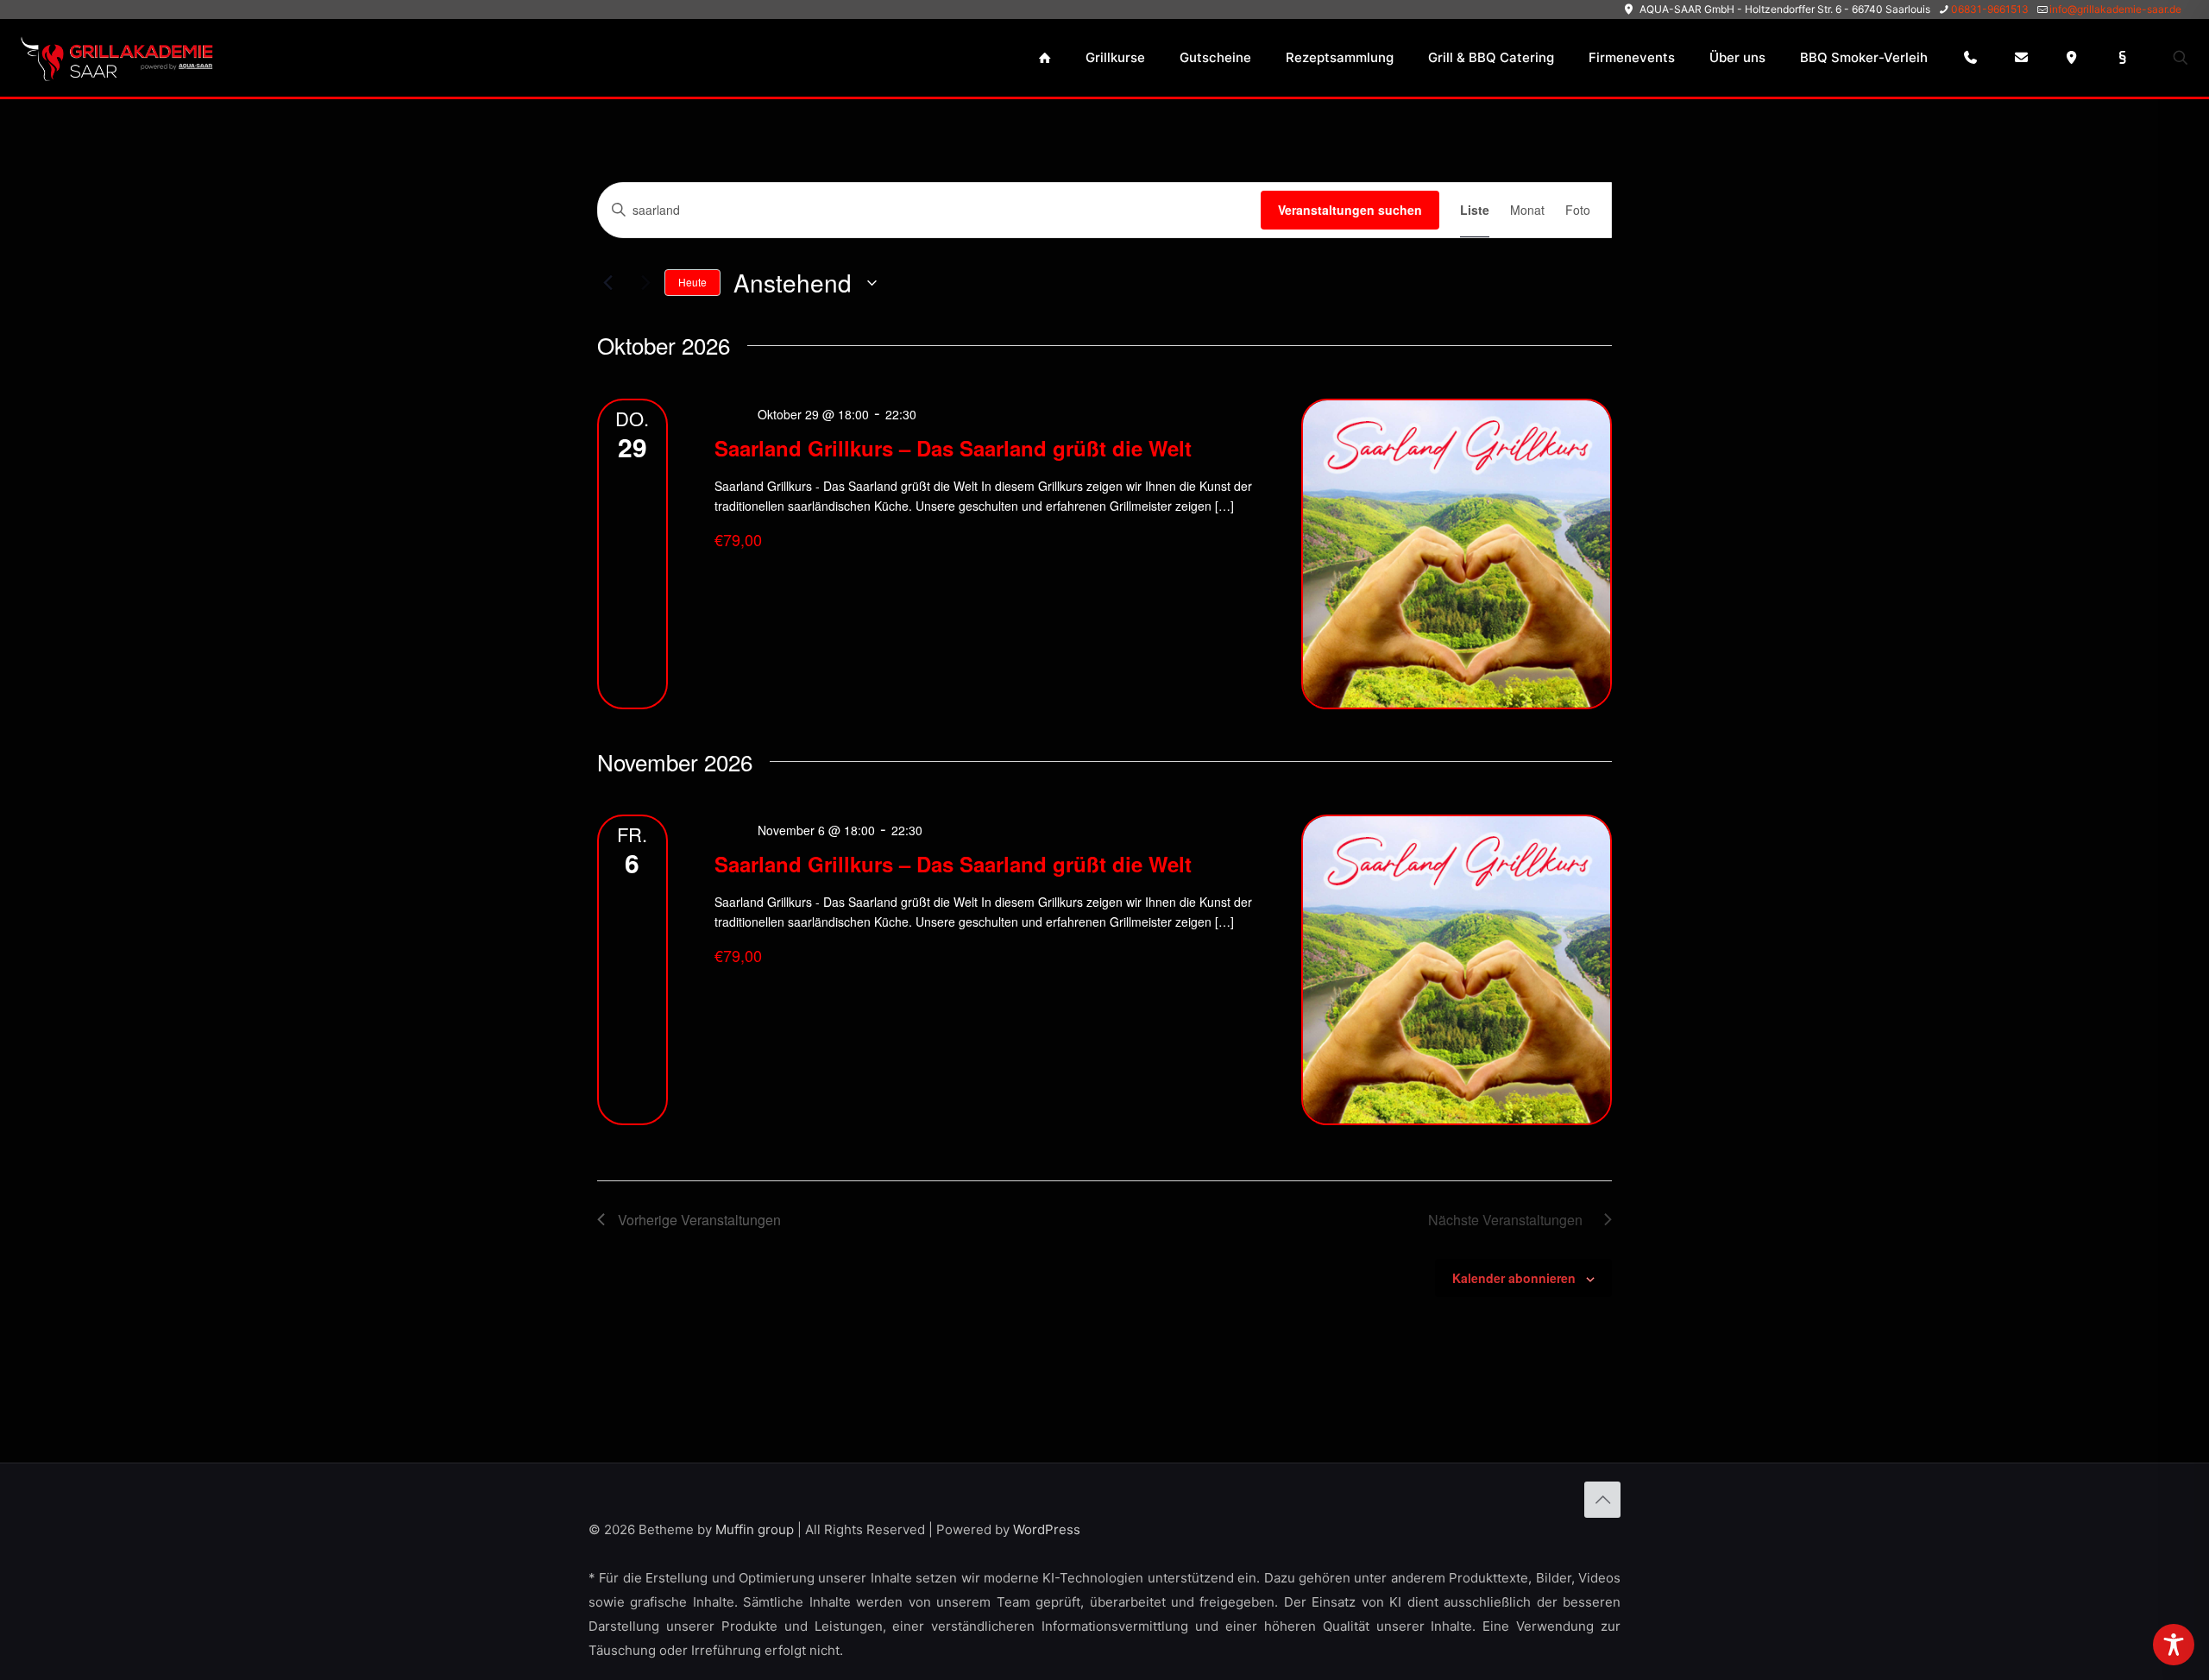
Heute (692, 282)
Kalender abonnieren (1514, 1278)
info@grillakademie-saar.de (2115, 9)
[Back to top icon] (1602, 1500)
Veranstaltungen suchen (1350, 210)
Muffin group (755, 1529)
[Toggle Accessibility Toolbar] (2174, 1645)
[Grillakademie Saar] (116, 58)
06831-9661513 (1990, 9)
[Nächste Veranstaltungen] (641, 283)
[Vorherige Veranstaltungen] (607, 283)
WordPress (1047, 1529)
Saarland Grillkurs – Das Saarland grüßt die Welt (953, 448)
